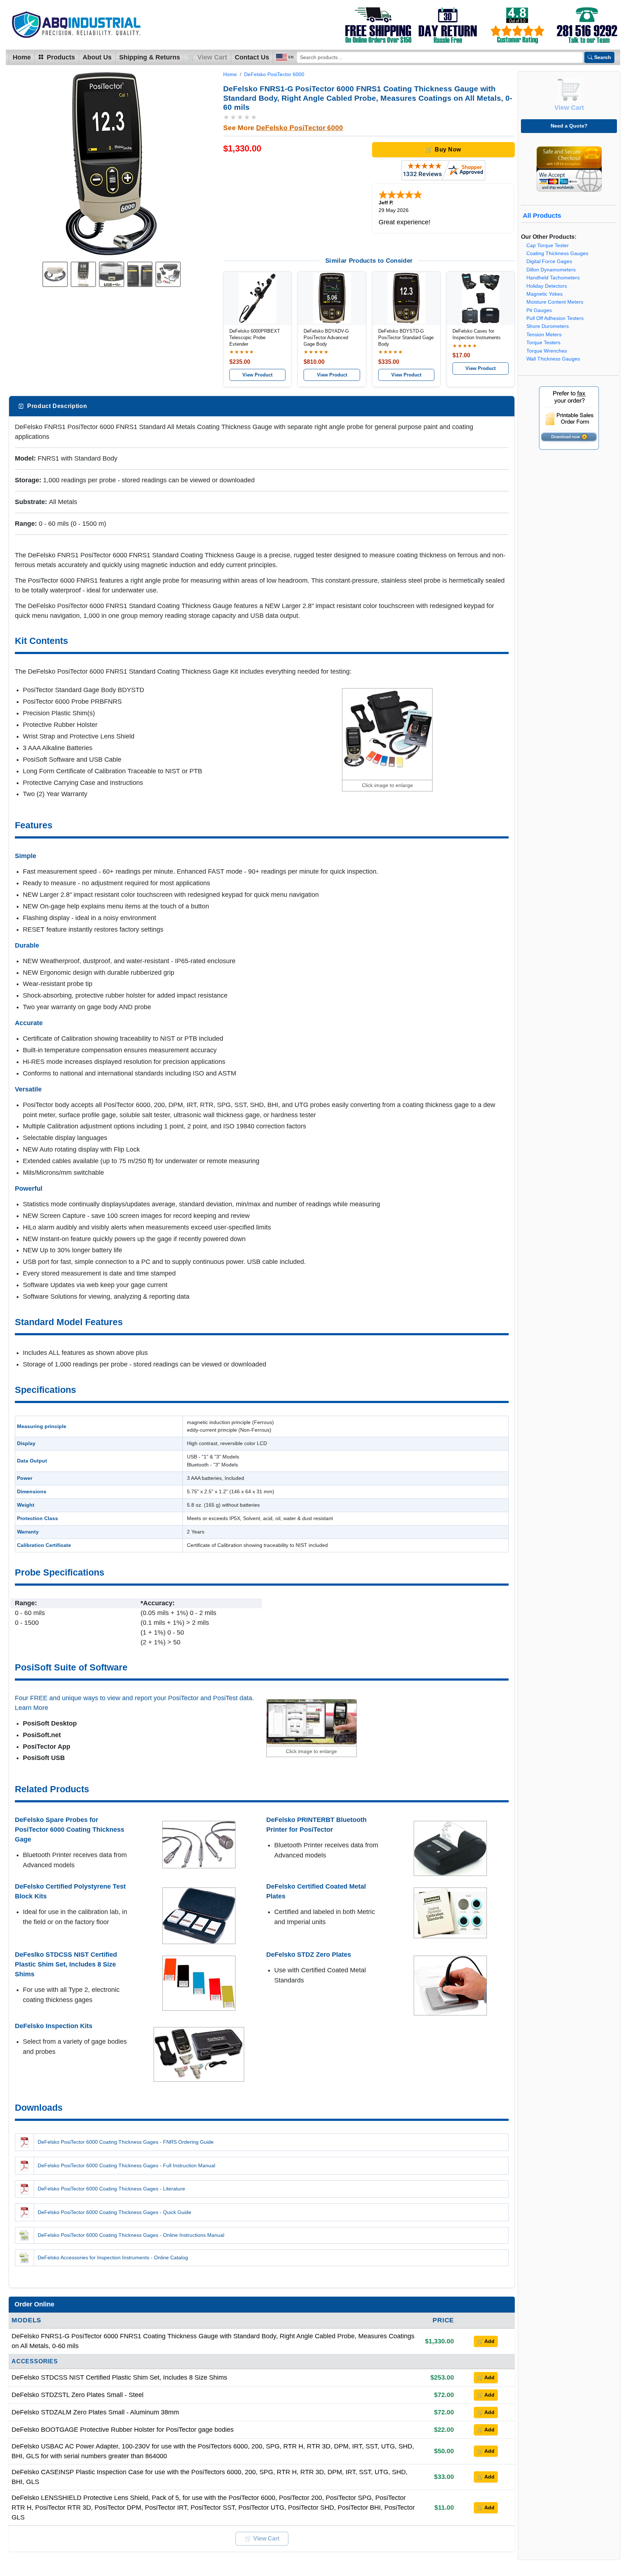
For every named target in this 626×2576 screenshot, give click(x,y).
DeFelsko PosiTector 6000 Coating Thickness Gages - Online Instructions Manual (131, 2235)
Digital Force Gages (549, 261)
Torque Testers (543, 343)
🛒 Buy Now (443, 149)
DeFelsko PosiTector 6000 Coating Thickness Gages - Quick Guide (114, 2212)
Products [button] (60, 57)
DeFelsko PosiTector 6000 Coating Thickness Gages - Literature (111, 2189)
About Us (97, 57)
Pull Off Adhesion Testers (555, 318)
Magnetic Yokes (544, 294)
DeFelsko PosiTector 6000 (274, 74)
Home (22, 57)
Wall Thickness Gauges (553, 359)
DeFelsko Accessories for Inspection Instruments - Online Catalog (113, 2257)
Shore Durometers (548, 326)
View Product (257, 375)
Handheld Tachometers (553, 278)
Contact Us (252, 57)
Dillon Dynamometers (551, 270)
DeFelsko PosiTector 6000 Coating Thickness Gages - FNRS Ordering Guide (126, 2142)
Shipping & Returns (150, 57)
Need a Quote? (569, 126)
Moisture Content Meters (555, 302)
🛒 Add (486, 2341)
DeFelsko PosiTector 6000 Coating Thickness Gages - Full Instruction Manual (126, 2165)
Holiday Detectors (547, 286)
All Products (542, 216)
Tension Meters (544, 335)
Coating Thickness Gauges (557, 253)
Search (603, 57)
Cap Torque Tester (548, 245)
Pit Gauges (539, 310)
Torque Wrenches (547, 351)
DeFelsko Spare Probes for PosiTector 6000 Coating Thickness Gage (70, 1830)
